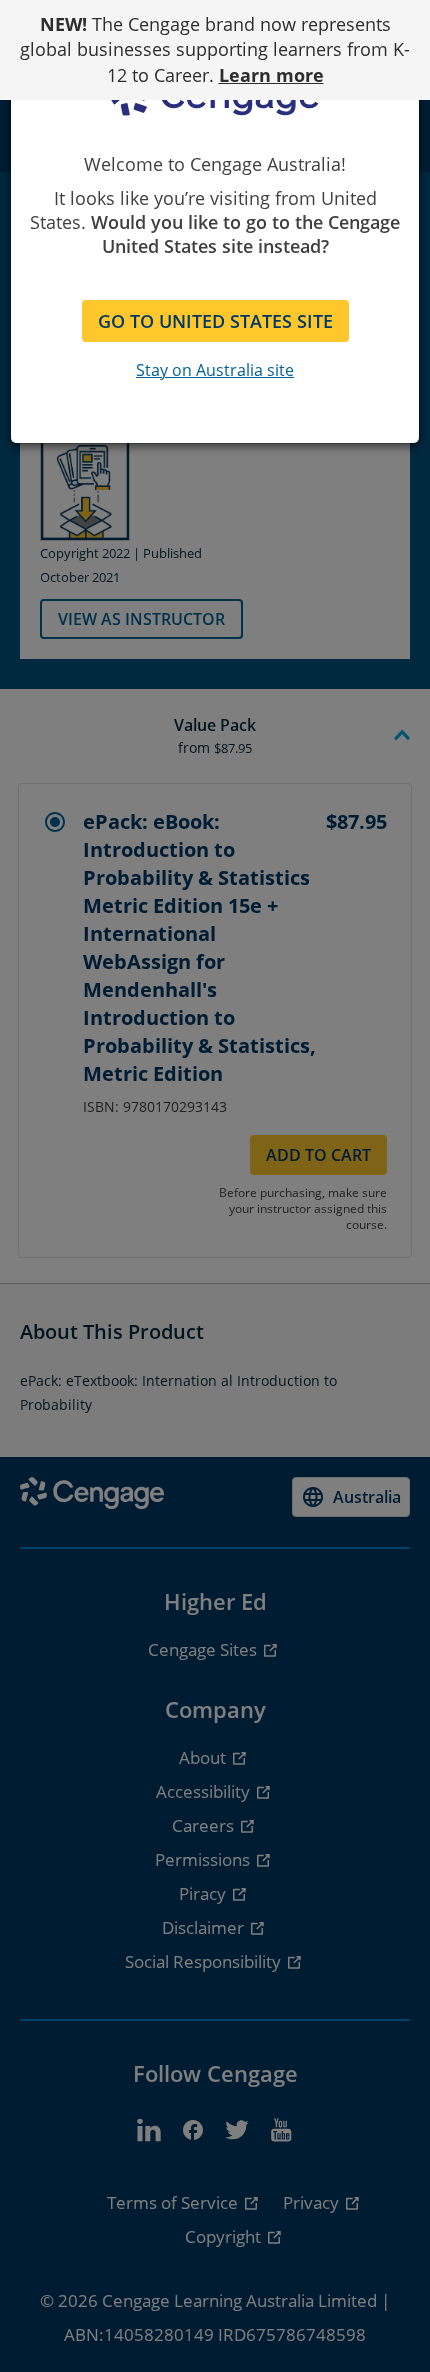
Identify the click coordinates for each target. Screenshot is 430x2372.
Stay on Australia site (215, 370)
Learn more (271, 75)
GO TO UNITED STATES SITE (215, 321)
